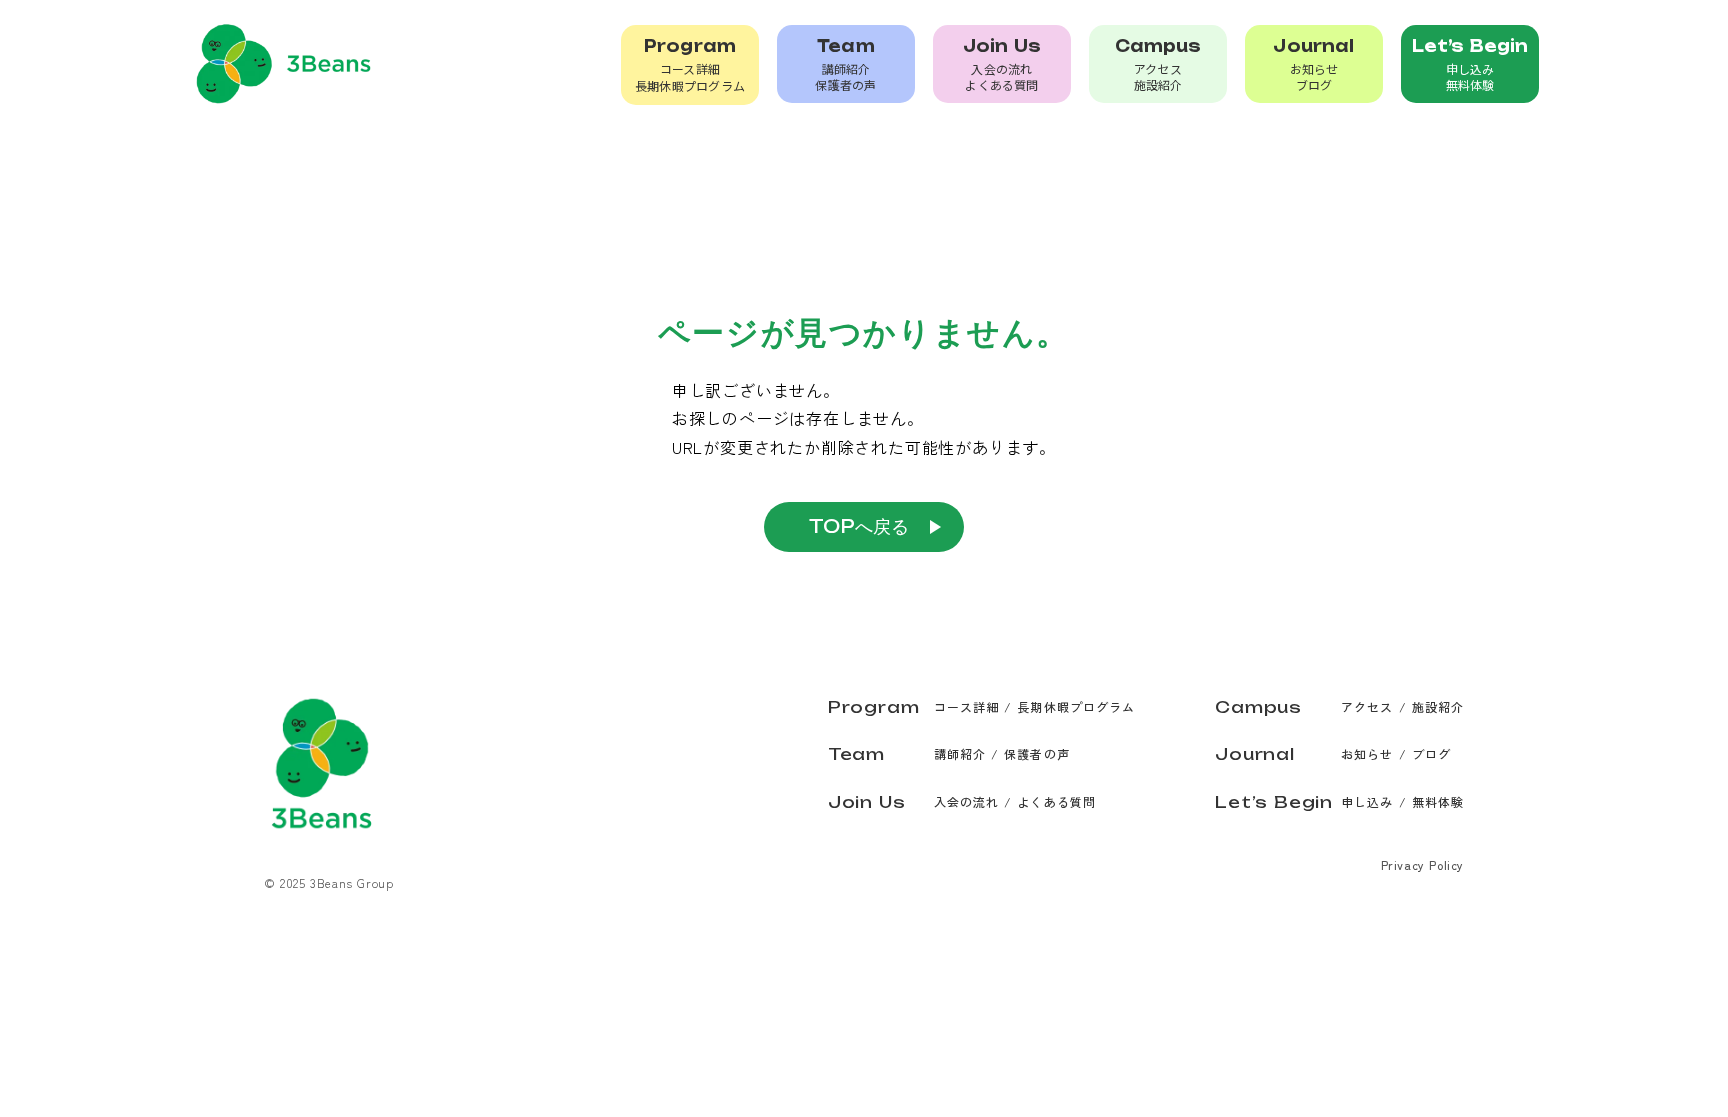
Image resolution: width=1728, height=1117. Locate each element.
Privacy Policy (1422, 864)
